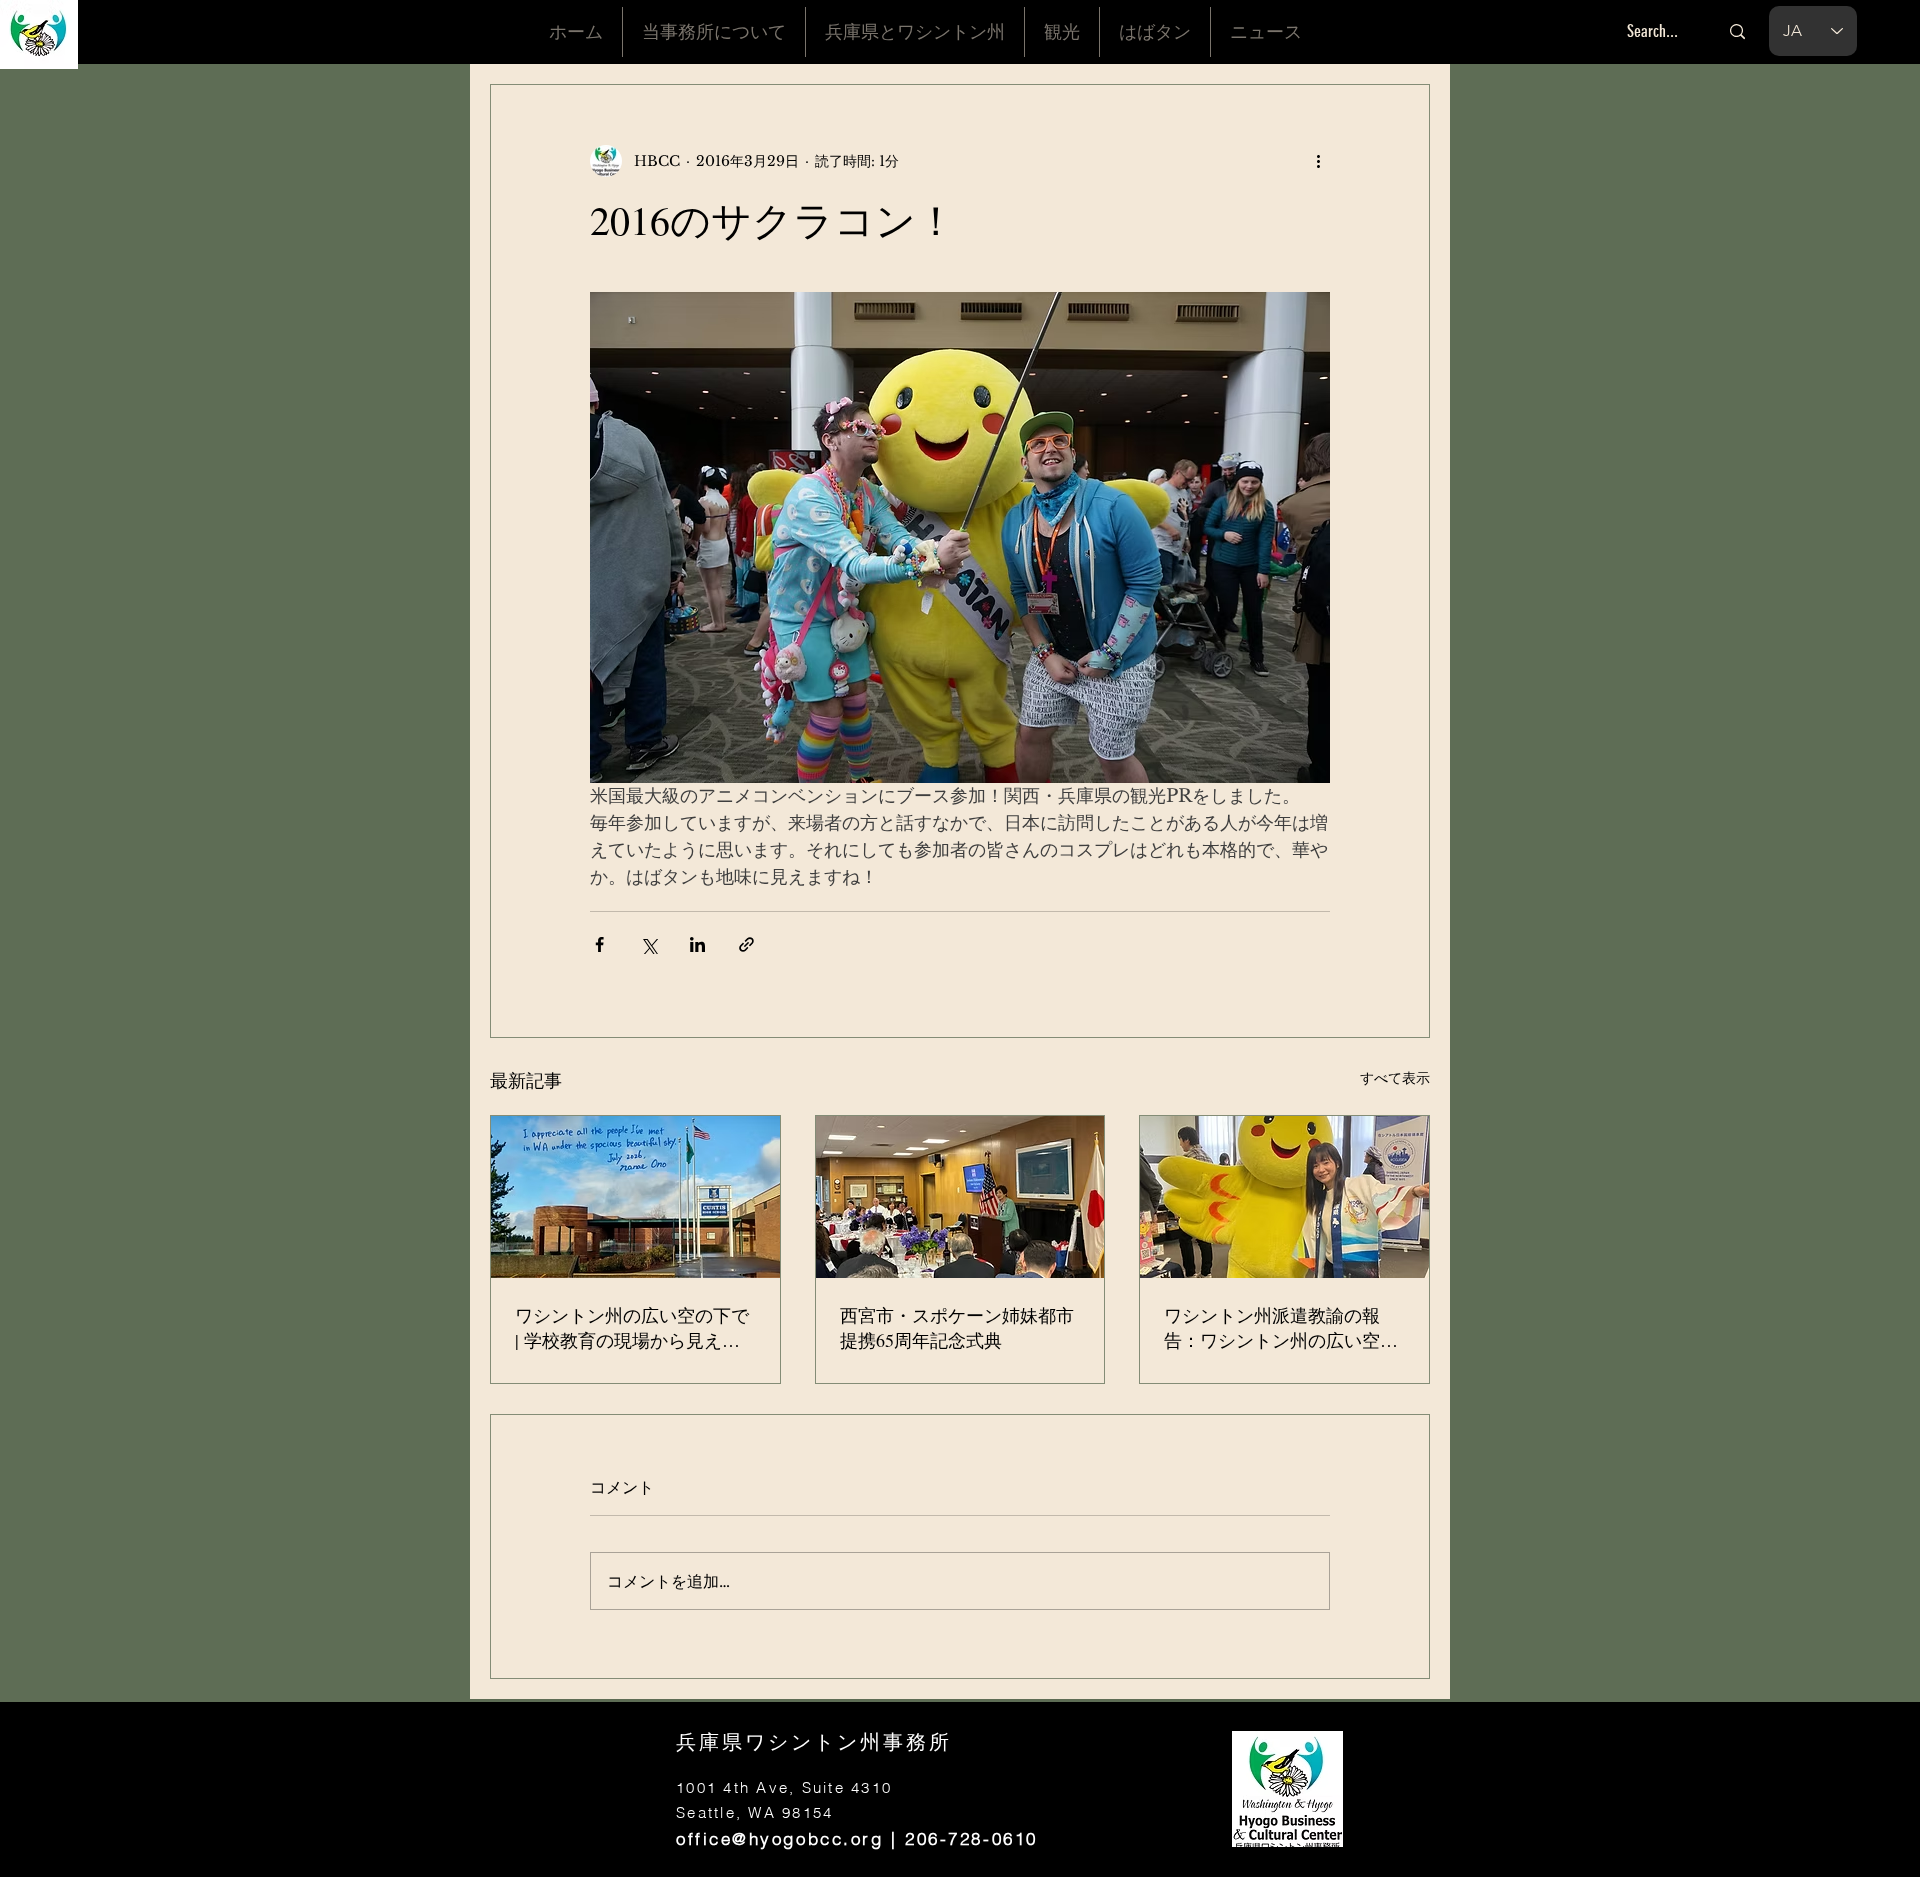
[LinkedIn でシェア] (697, 944)
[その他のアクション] (1318, 161)
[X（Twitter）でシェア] (648, 944)
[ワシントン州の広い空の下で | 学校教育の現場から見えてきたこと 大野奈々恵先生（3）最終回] (635, 1197)
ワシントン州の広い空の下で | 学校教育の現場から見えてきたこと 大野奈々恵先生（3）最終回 (632, 1328)
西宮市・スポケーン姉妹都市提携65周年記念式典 (957, 1327)
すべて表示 (1395, 1078)
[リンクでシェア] (746, 944)
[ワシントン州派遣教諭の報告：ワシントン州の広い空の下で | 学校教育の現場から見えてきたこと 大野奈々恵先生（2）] (1284, 1197)
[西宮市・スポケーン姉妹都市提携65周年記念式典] (960, 1197)
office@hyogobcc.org (779, 1838)
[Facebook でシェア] (599, 944)
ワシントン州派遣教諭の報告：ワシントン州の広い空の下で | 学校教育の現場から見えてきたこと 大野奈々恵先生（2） (1281, 1328)
